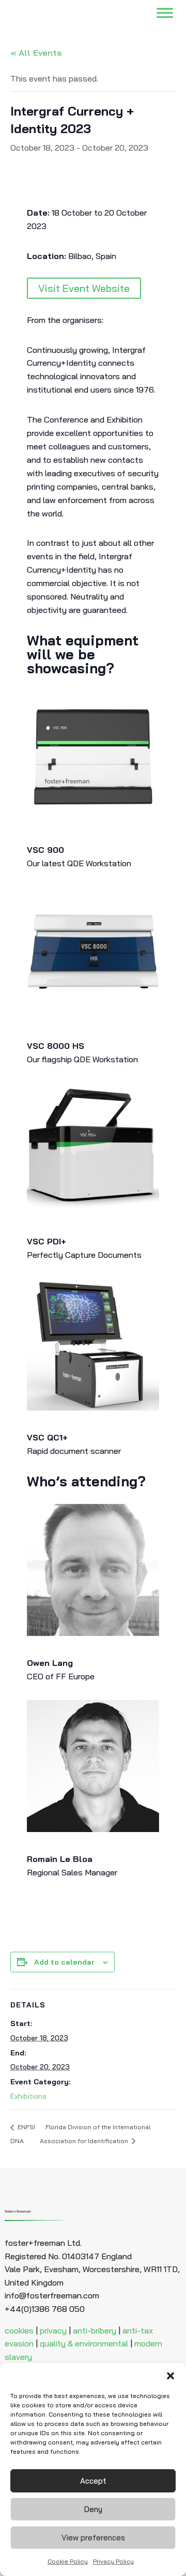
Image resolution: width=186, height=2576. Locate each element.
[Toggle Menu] (165, 13)
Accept (93, 2481)
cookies (19, 2330)
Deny (93, 2509)
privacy (53, 2330)
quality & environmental (84, 2343)
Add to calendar (64, 1962)
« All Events (36, 53)
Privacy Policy (113, 2561)
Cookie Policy (68, 2561)
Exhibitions (28, 2096)
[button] (171, 2376)
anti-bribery (95, 2330)
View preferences (93, 2538)
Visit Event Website (84, 288)
